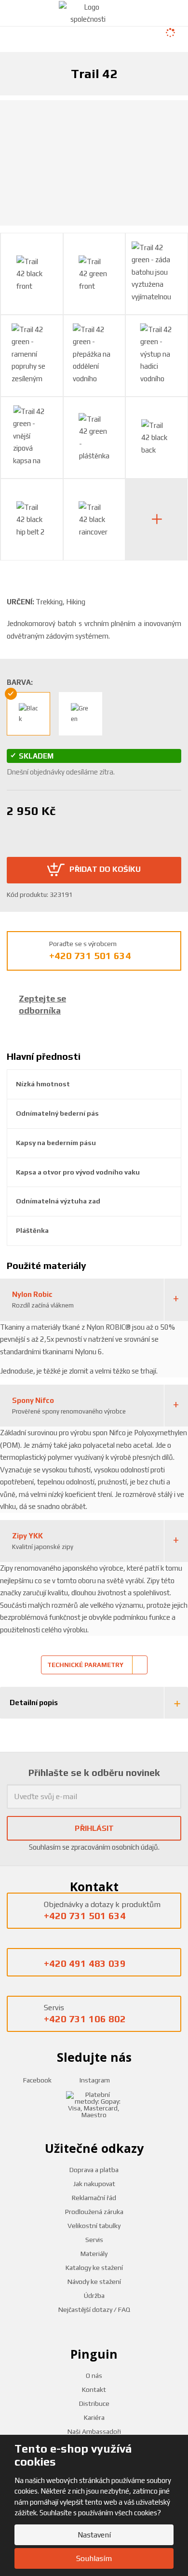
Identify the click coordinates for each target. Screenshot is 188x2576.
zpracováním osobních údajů (114, 1847)
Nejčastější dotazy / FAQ (94, 2309)
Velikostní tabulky (94, 2226)
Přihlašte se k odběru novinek (94, 1772)
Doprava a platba (94, 2170)
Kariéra (94, 2417)
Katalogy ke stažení (94, 2268)
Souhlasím (94, 2558)
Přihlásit (94, 1828)
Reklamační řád (94, 2198)
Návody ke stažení (94, 2282)
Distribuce (94, 2403)
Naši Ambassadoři (94, 2431)
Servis (94, 2240)
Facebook (37, 2080)
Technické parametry (85, 1665)
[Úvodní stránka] (88, 12)
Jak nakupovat (94, 2184)
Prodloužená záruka (94, 2212)
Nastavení (94, 2535)
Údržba (94, 2296)
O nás (94, 2376)
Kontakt (94, 2389)
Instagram (94, 2080)
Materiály (94, 2254)
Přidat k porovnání (86, 829)
